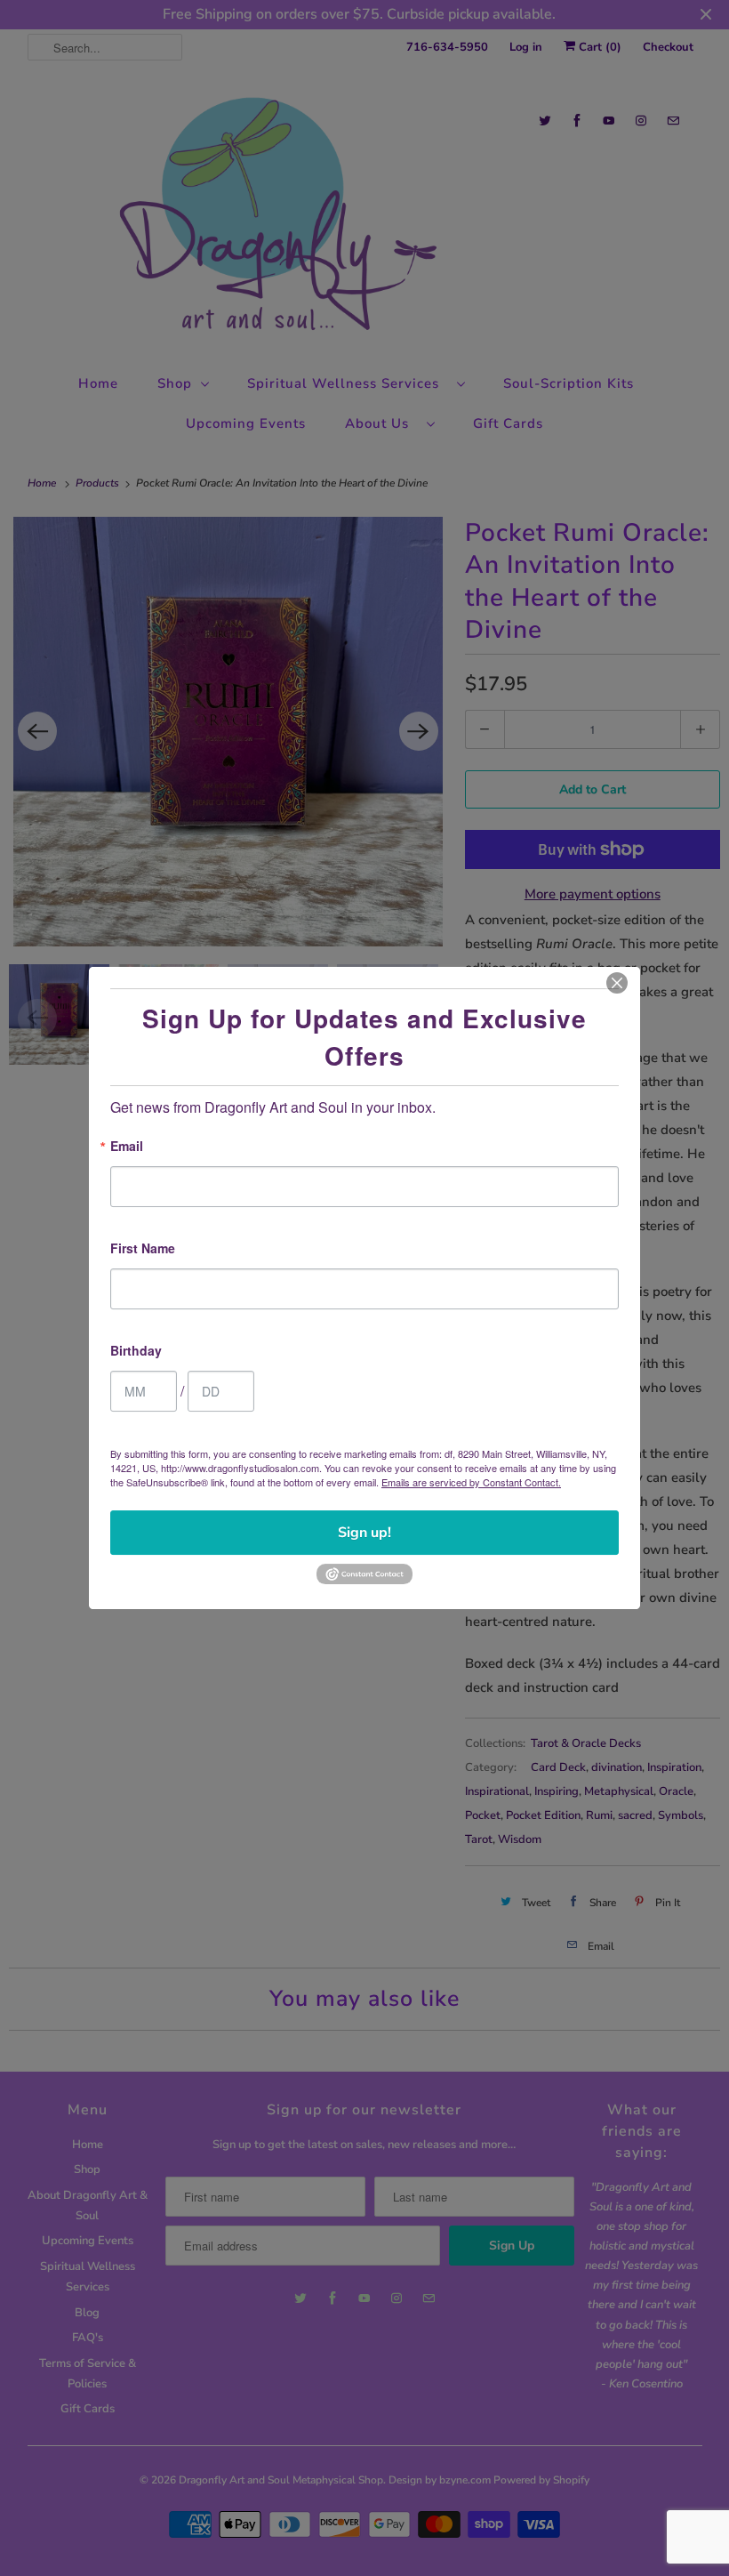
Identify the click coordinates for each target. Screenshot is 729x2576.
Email (127, 1147)
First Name (143, 1249)
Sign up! (364, 1533)
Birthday (136, 1352)
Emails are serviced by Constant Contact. (471, 1482)
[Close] (617, 983)
